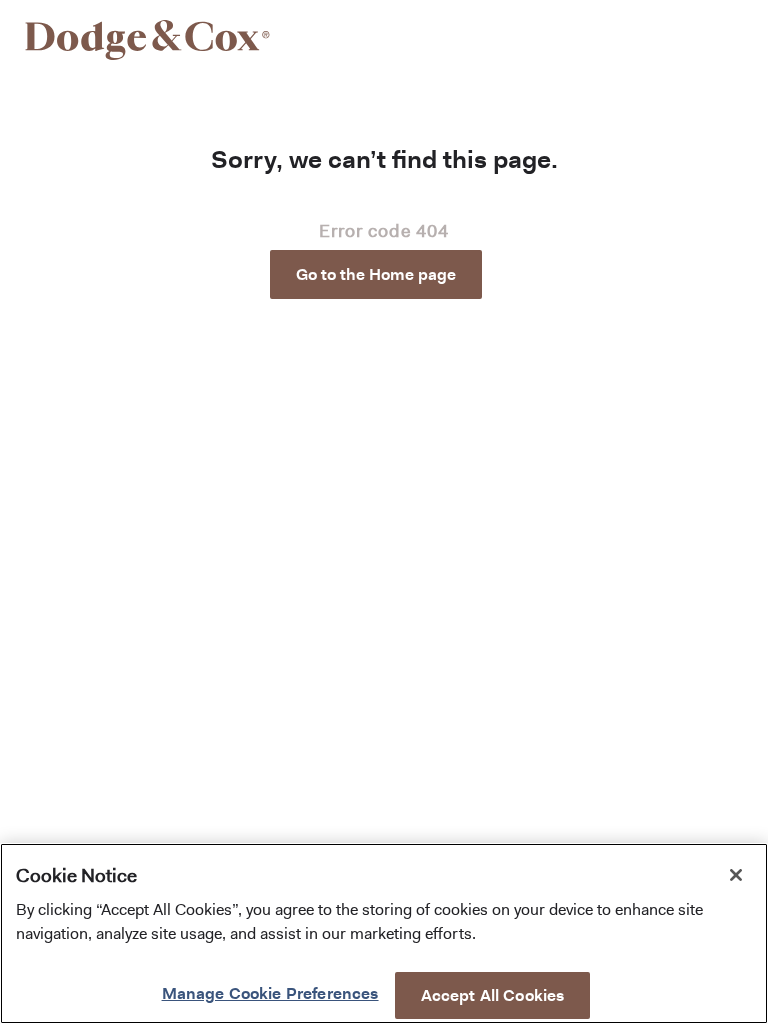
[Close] (736, 875)
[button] (384, 274)
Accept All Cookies (493, 995)
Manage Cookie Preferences (270, 993)
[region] (384, 933)
